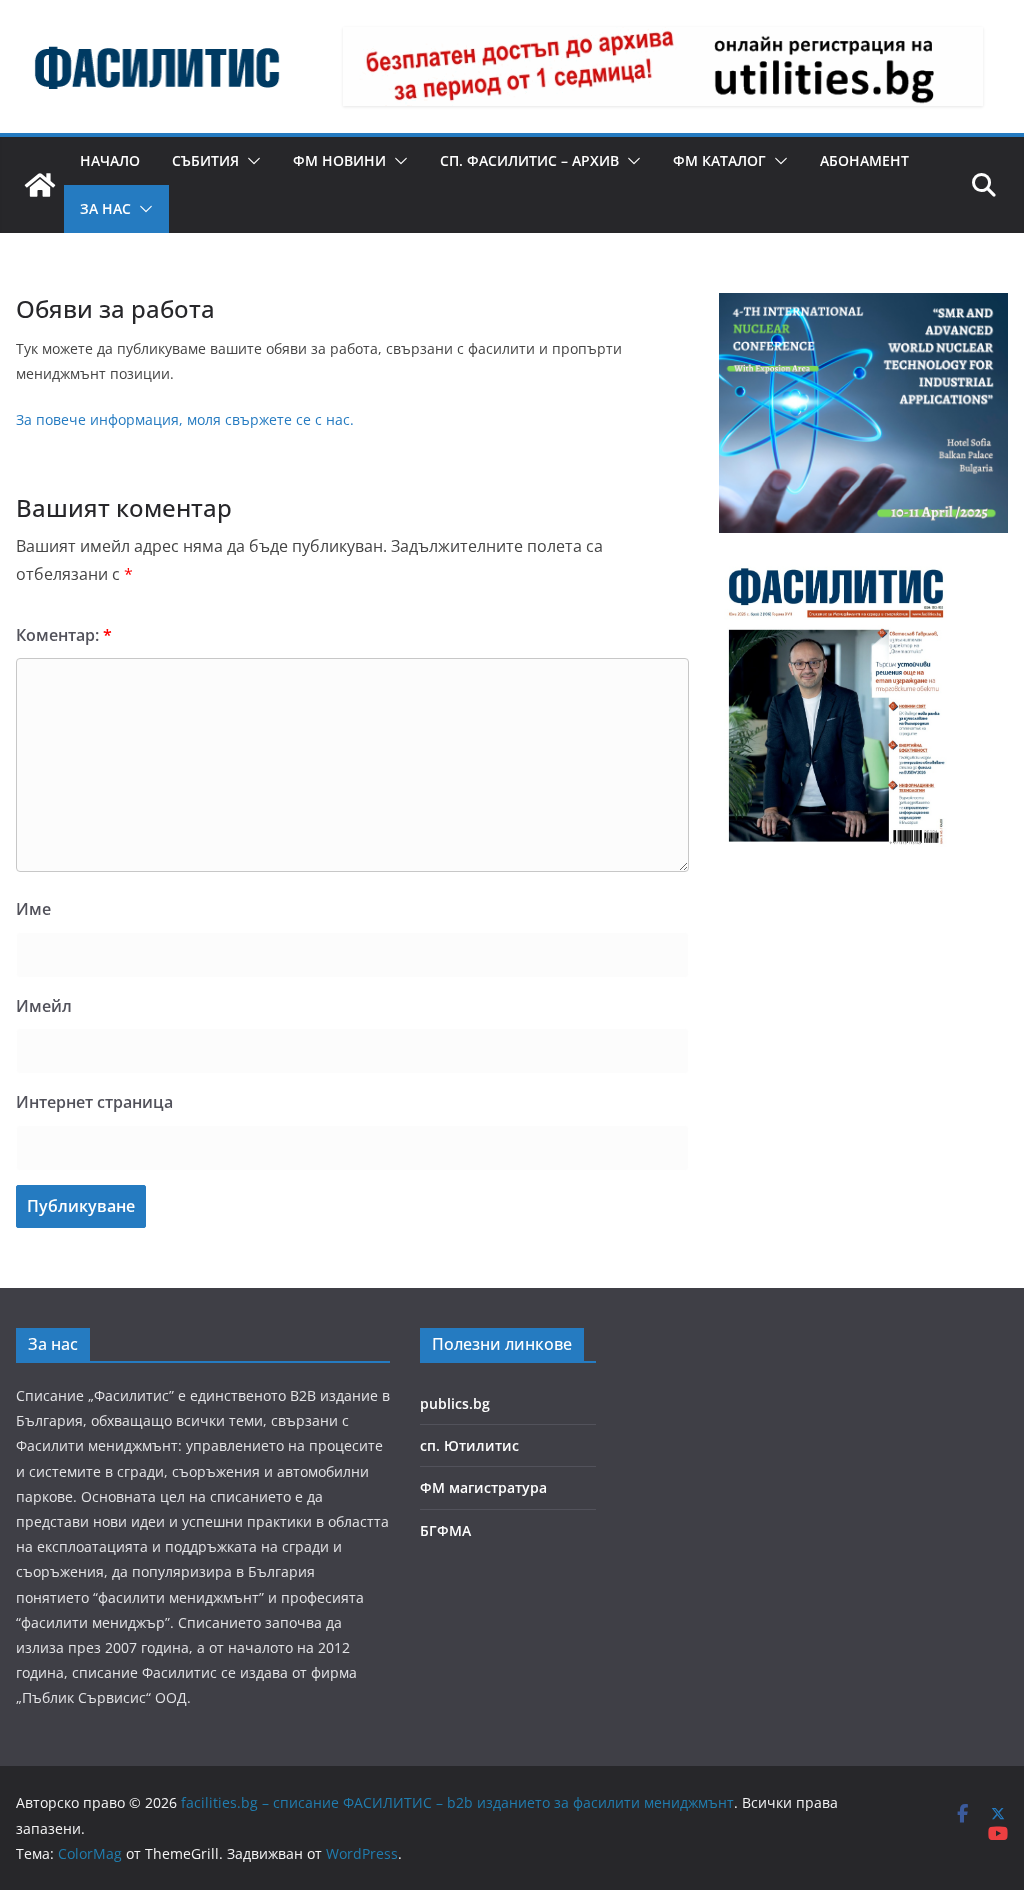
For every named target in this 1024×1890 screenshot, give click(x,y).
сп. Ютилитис (469, 1445)
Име (33, 909)
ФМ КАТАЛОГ (719, 160)
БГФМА (445, 1530)
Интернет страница (94, 1102)
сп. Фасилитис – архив (529, 160)
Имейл (44, 1006)
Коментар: (64, 635)
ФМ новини (339, 160)
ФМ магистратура (483, 1487)
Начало (110, 160)
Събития (205, 160)
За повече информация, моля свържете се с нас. (185, 419)
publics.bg (455, 1403)
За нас (105, 208)
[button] (250, 161)
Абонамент (864, 160)
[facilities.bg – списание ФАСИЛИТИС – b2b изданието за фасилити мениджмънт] (40, 185)
